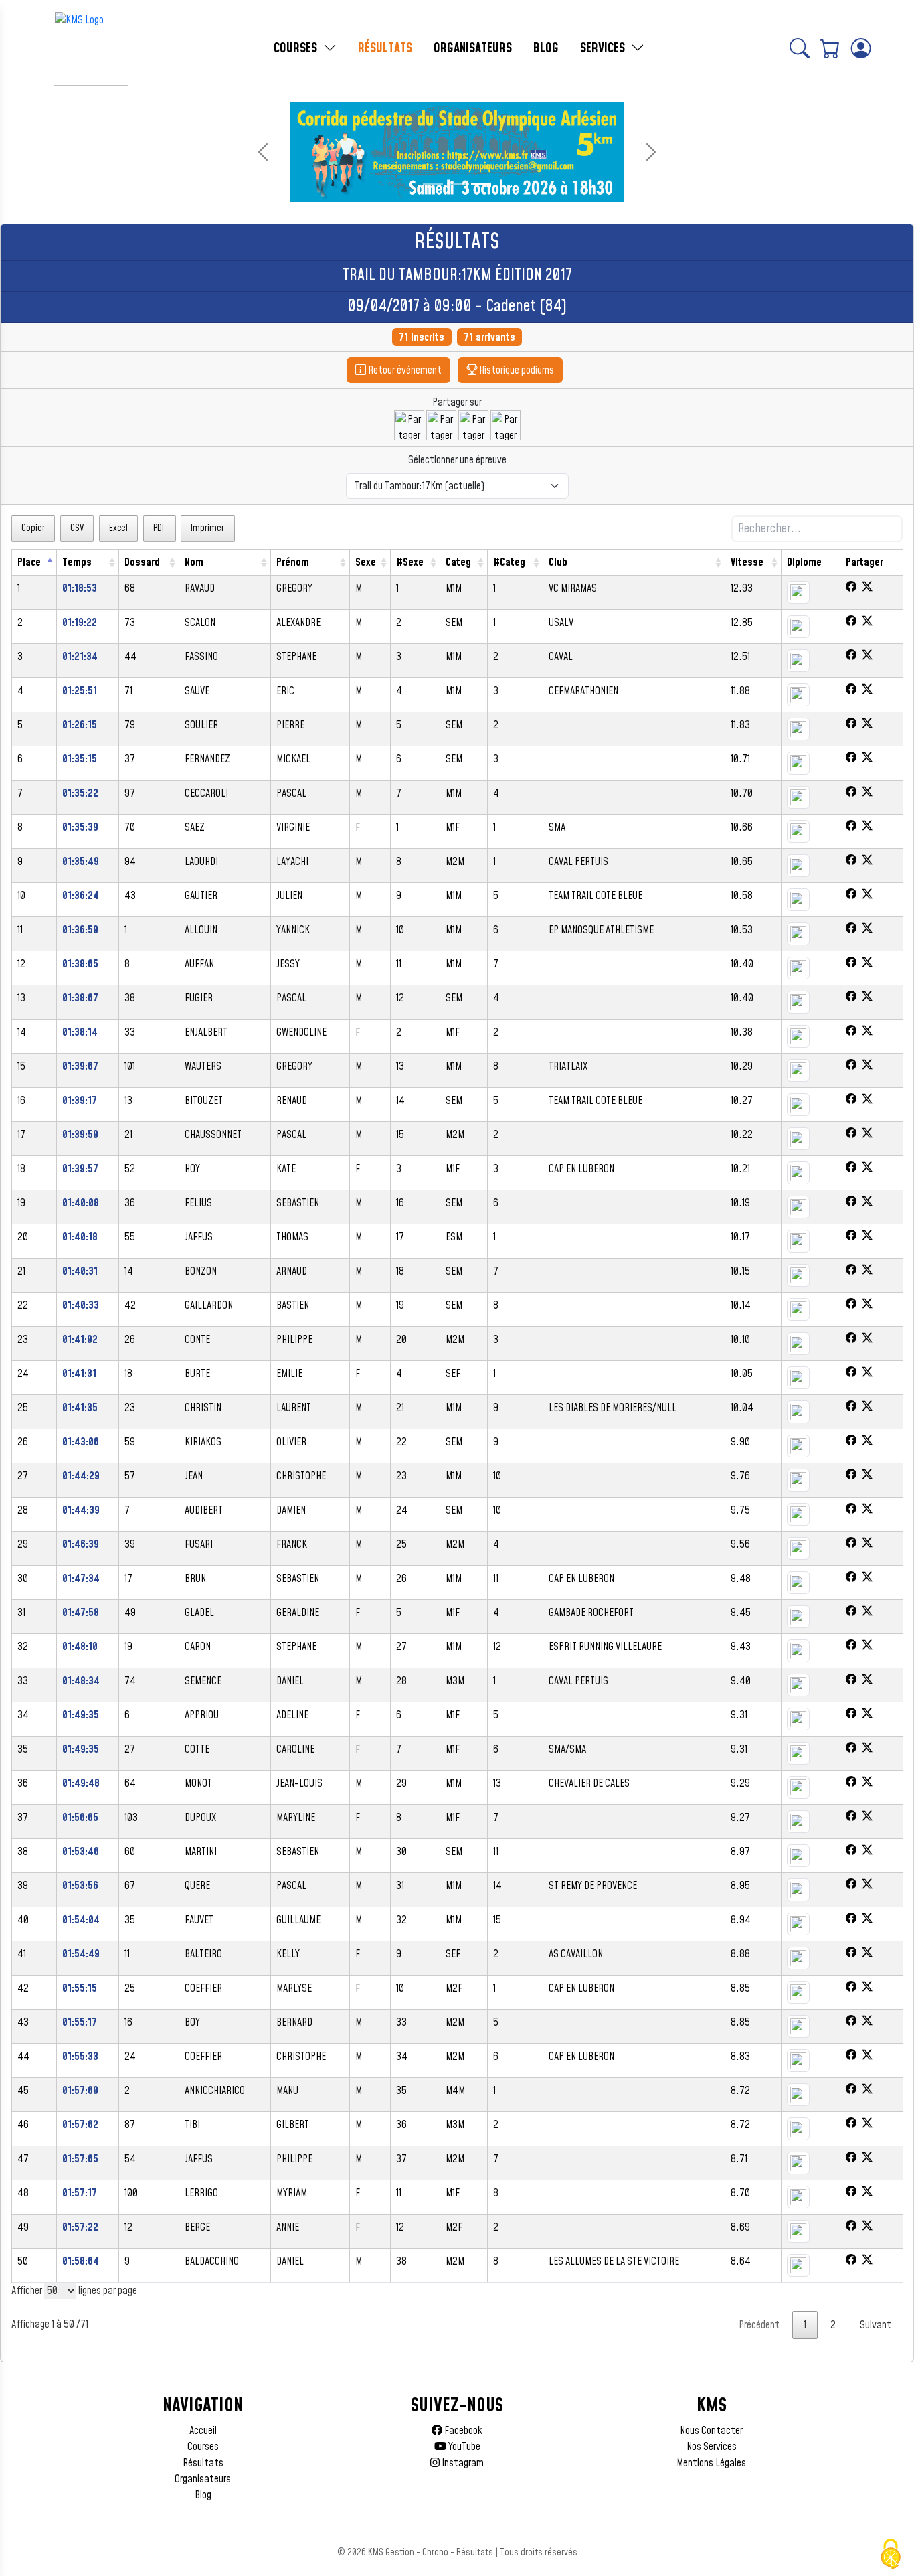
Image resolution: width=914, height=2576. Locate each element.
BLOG (546, 48)
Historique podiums (516, 370)
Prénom (293, 562)
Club (558, 562)
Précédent (759, 2325)
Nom (194, 562)
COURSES (297, 48)
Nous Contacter (711, 2431)
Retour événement (404, 370)
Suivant (876, 2325)
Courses (203, 2447)
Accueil (203, 2431)
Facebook (462, 2431)
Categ (458, 562)
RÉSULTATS (385, 48)
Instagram (462, 2463)
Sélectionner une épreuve (457, 460)
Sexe (366, 562)
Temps (77, 562)
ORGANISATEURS (473, 48)
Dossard (142, 562)
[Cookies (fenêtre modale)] (891, 2554)
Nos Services (712, 2447)
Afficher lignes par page (74, 2291)
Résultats (203, 2463)
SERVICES (604, 48)
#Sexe (410, 562)
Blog (203, 2495)
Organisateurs (203, 2479)
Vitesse (747, 562)
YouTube (463, 2447)
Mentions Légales (711, 2463)
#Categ (509, 562)
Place (29, 562)
